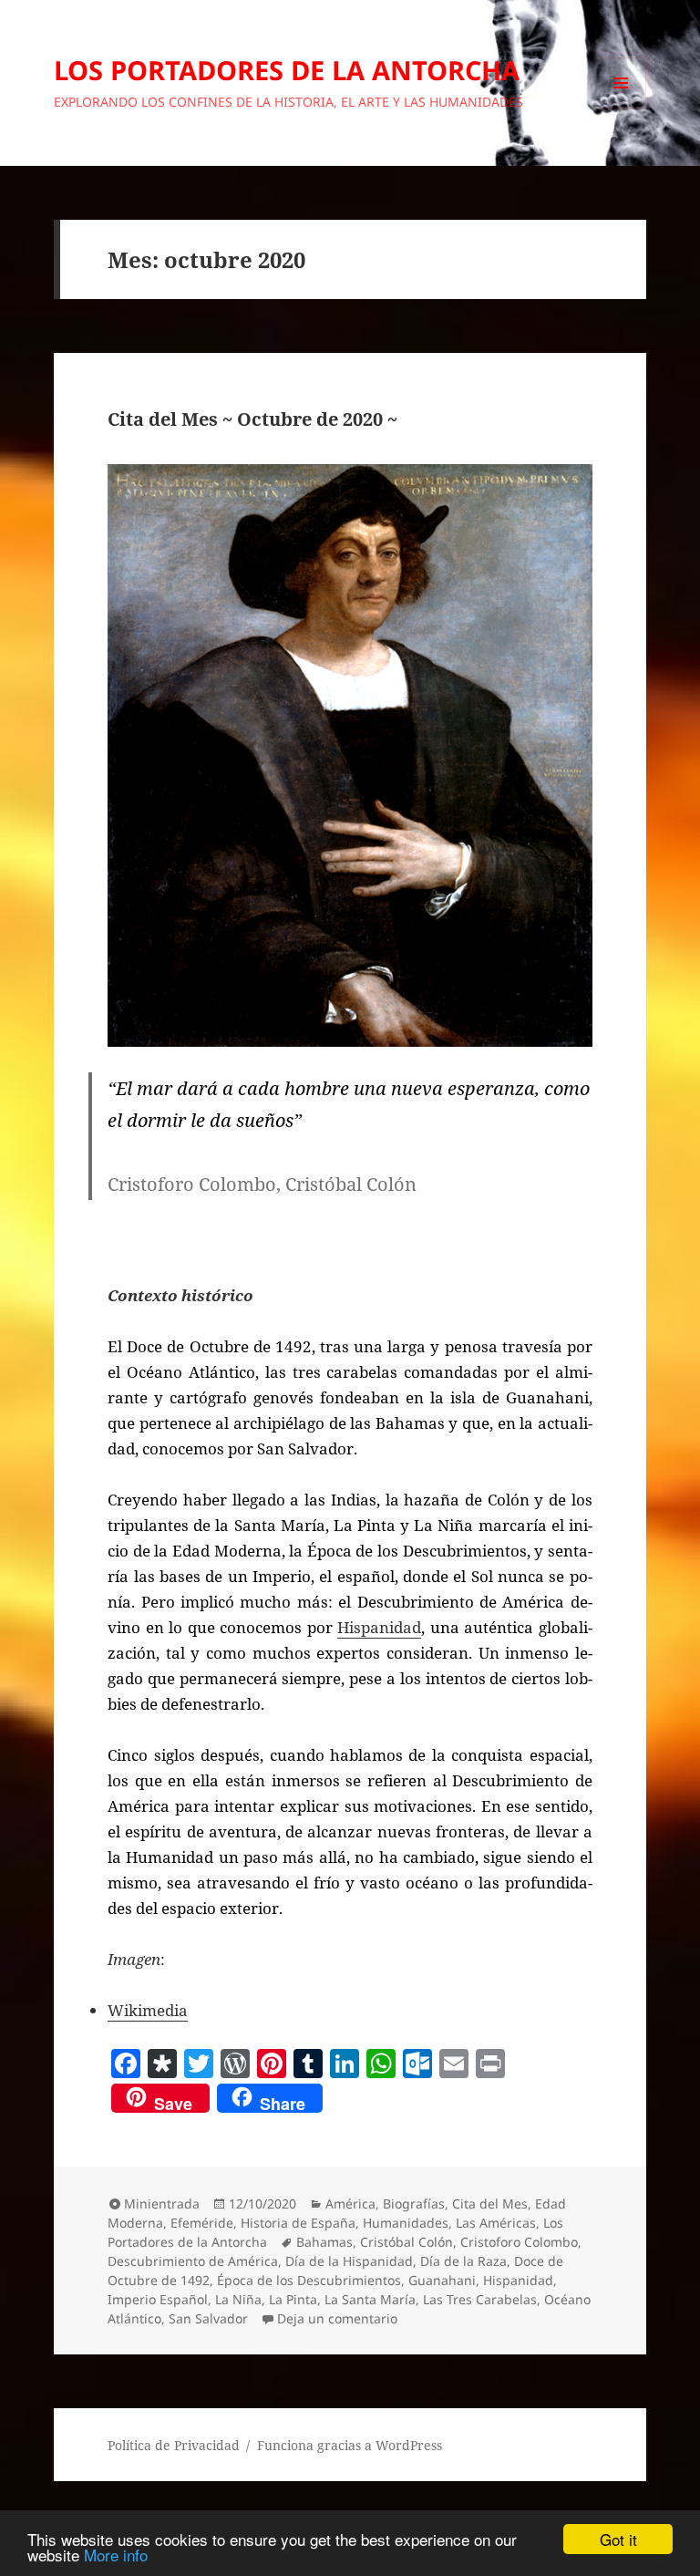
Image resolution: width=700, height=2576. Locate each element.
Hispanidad (379, 1627)
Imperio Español (158, 2299)
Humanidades (406, 2223)
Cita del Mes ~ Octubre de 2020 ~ (252, 419)
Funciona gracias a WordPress (350, 2445)
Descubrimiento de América (193, 2261)
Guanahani (442, 2280)
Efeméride (202, 2223)
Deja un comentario (337, 2318)
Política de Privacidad (174, 2445)
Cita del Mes (490, 2204)
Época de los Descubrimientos (309, 2280)
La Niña (238, 2299)
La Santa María (370, 2299)
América (350, 2204)
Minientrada (162, 2204)
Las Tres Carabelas (480, 2299)
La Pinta (293, 2299)
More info (116, 2555)
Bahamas (324, 2242)
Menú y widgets (621, 108)
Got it (618, 2539)
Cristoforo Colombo (519, 2242)
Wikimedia (148, 2010)
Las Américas (496, 2223)
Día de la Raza (463, 2261)
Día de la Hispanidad (349, 2261)
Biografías (414, 2204)
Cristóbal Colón (407, 2242)
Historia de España (298, 2223)
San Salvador (208, 2318)
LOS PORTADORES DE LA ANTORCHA (287, 70)
